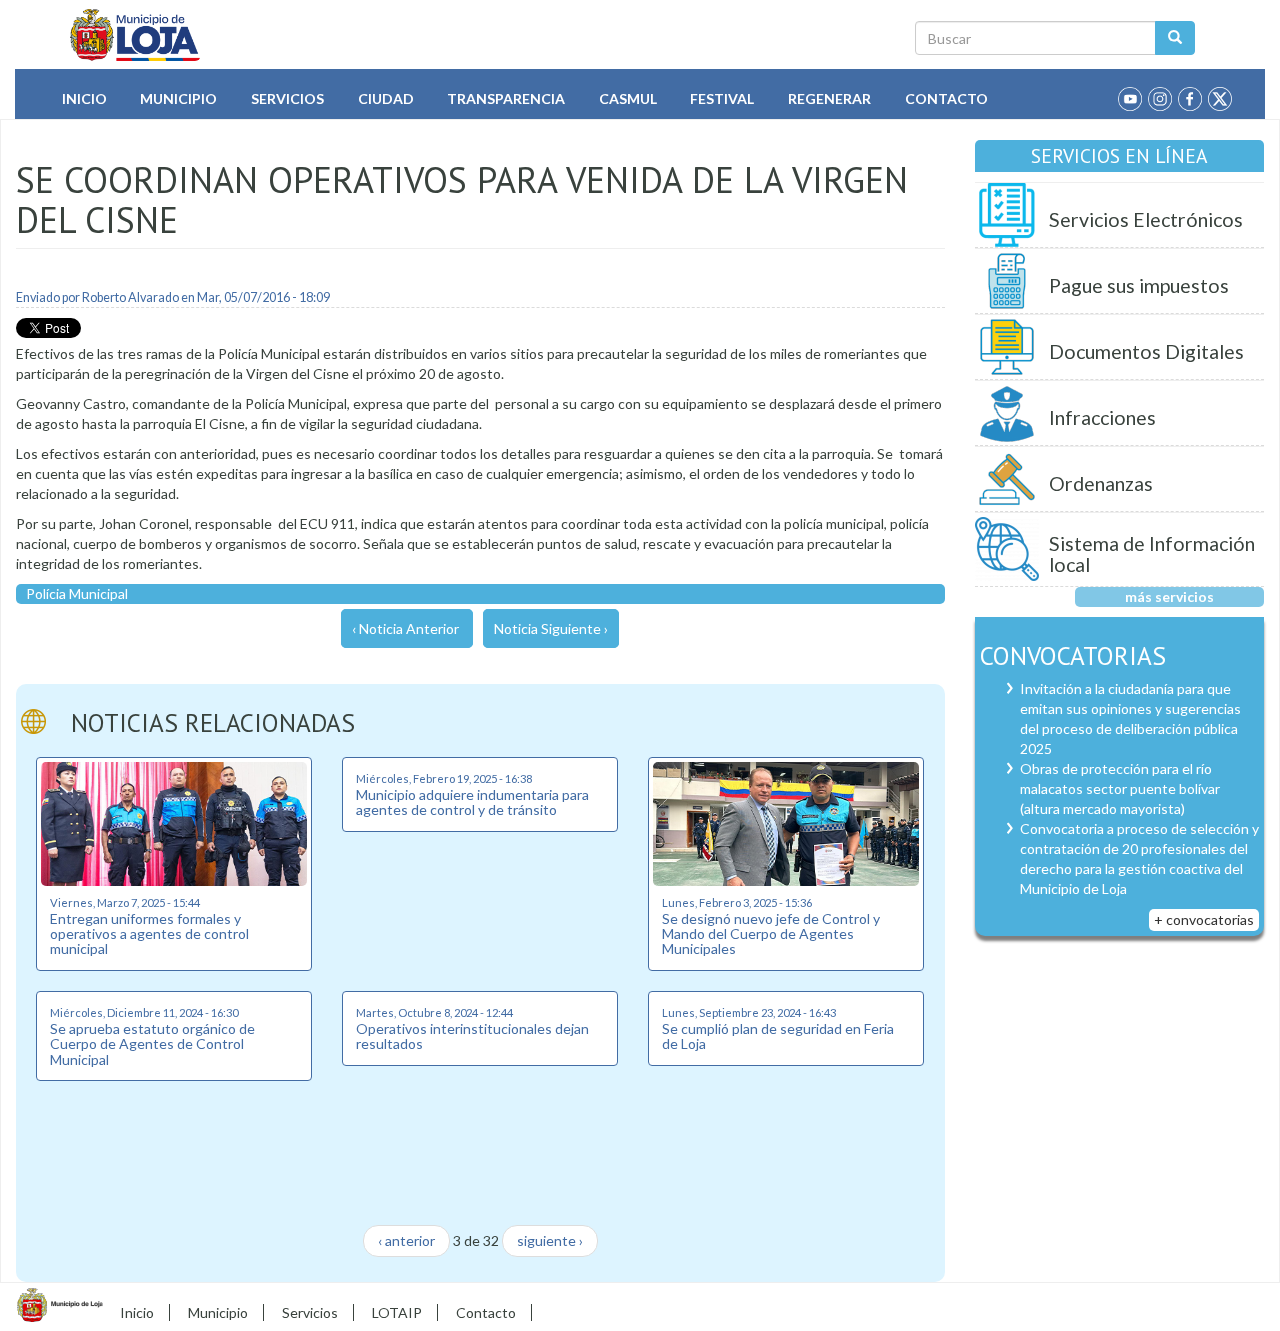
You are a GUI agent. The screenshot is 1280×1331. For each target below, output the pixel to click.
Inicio (84, 98)
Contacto (946, 98)
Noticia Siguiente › (551, 628)
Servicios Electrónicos (1146, 219)
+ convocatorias (1204, 919)
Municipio (178, 98)
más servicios (1169, 596)
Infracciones (1102, 417)
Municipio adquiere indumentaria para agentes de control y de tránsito (472, 802)
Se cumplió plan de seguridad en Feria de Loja (778, 1036)
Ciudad (386, 98)
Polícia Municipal (77, 593)
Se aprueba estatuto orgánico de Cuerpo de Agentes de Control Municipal (152, 1044)
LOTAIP (397, 1312)
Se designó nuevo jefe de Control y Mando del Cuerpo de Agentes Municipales (771, 934)
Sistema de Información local (1152, 554)
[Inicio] (135, 35)
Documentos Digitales (1146, 351)
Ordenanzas (1101, 483)
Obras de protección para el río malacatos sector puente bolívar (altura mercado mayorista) (1120, 788)
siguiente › (550, 1240)
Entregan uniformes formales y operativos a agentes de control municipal (149, 934)
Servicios (287, 98)
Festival (722, 98)
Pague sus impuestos (1139, 285)
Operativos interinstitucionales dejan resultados (472, 1036)
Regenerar (829, 98)
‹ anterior (406, 1240)
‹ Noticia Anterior (405, 628)
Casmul (628, 98)
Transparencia (506, 98)
